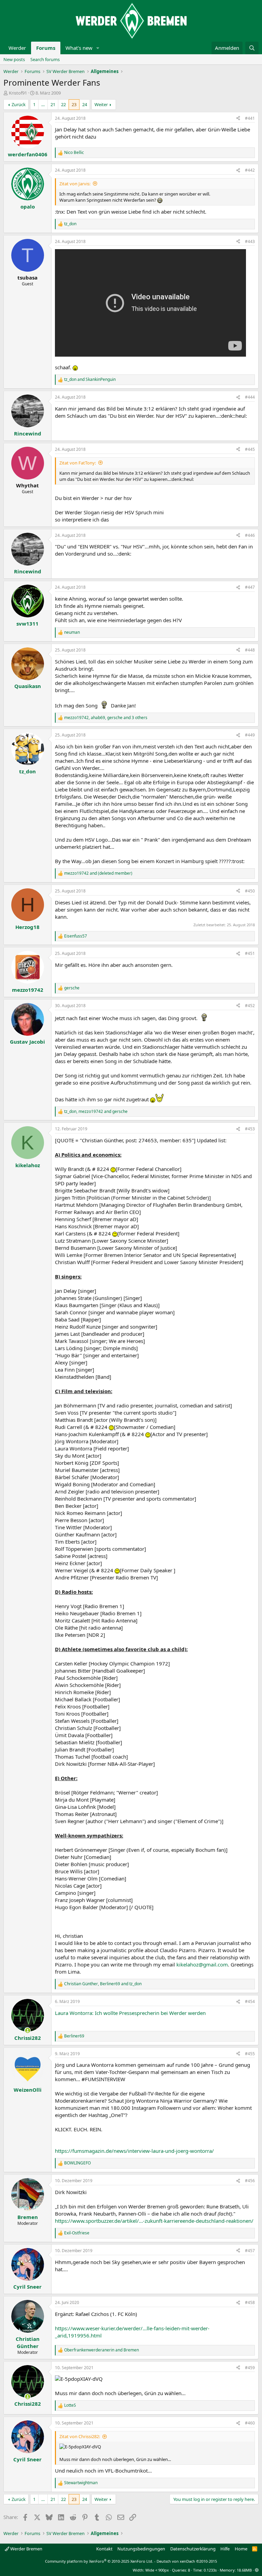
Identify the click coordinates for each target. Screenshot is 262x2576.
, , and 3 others (106, 718)
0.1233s (210, 2570)
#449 (250, 735)
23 (74, 104)
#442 (250, 170)
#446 (250, 535)
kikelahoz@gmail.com (202, 1964)
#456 (250, 2181)
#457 (250, 2251)
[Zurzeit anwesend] (27, 2030)
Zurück (19, 104)
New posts (14, 59)
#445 (250, 449)
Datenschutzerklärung (193, 2549)
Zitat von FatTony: (78, 463)
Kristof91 (18, 93)
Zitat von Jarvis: (75, 184)
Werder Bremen (26, 2549)
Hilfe (225, 2549)
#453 (250, 1129)
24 (85, 104)
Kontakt (104, 2549)
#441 (250, 118)
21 (53, 104)
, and (96, 1112)
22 (63, 104)
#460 (250, 2423)
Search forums (45, 59)
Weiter (101, 104)
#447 (250, 587)
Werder (17, 48)
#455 (250, 2054)
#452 (250, 1006)
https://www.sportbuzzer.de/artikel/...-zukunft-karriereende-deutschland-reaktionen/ (154, 2221)
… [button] (43, 104)
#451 (250, 953)
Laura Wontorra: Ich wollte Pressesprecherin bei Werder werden (130, 2013)
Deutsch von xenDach (187, 2561)
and (90, 380)
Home (241, 2549)
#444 (250, 397)
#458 (250, 2302)
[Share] (238, 119)
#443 (250, 241)
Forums (46, 48)
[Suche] (252, 48)
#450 (250, 891)
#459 (250, 2368)
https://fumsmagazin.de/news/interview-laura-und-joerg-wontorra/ (134, 2151)
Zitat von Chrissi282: (80, 2436)
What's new (79, 48)
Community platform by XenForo (99, 2561)
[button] (98, 48)
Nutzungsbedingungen (141, 2549)
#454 (250, 2001)
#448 (250, 650)
